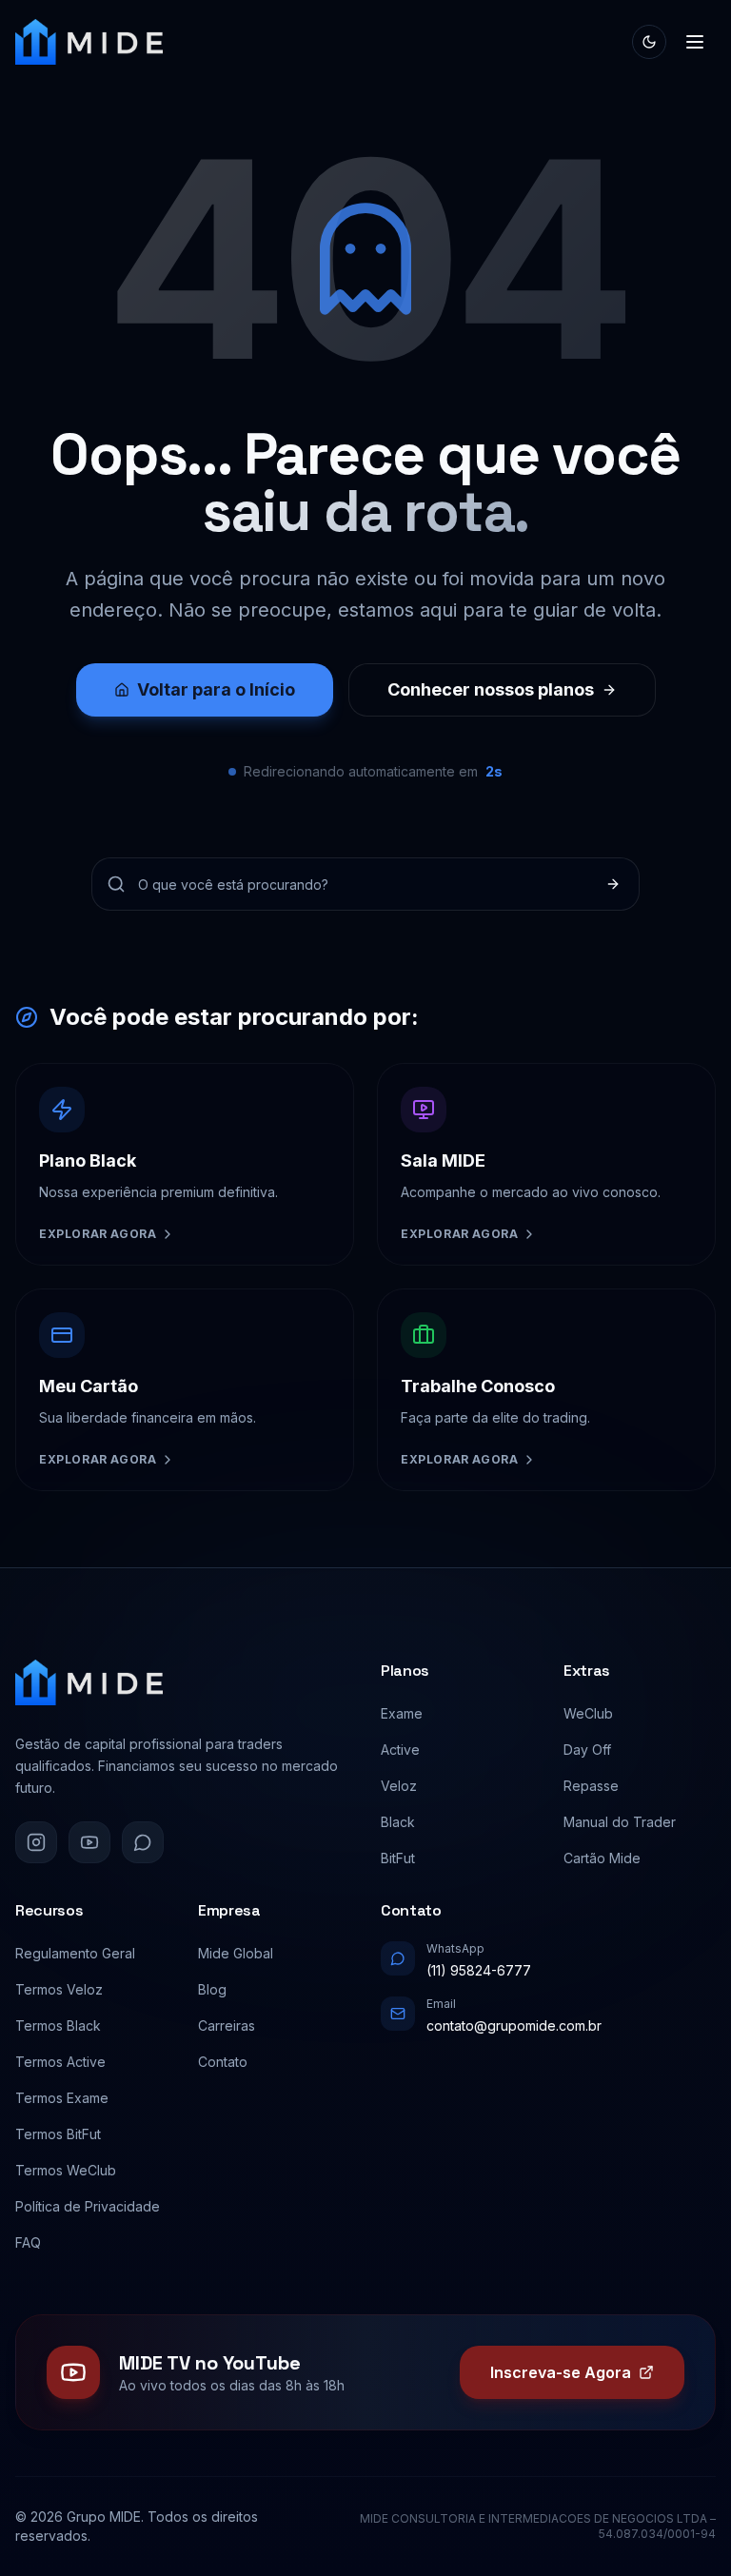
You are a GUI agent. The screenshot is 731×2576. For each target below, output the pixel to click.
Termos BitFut (58, 2134)
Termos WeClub (66, 2170)
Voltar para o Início (216, 689)
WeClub (588, 1713)
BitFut (398, 1858)
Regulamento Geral (75, 1953)
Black (398, 1822)
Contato (223, 2062)
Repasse (591, 1786)
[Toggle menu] (695, 42)
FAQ (28, 2242)
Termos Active (60, 2062)
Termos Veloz (59, 1989)
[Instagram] (36, 1842)
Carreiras (227, 2025)
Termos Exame (62, 2098)
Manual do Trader (620, 1822)
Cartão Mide (602, 1858)
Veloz (399, 1786)
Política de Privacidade (88, 2206)
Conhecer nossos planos (491, 689)
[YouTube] (89, 1842)
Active (400, 1750)
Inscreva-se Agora (561, 2372)
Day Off (587, 1750)
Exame (402, 1713)
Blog (212, 1989)
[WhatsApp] (143, 1842)
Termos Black (58, 2025)
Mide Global (236, 1953)
